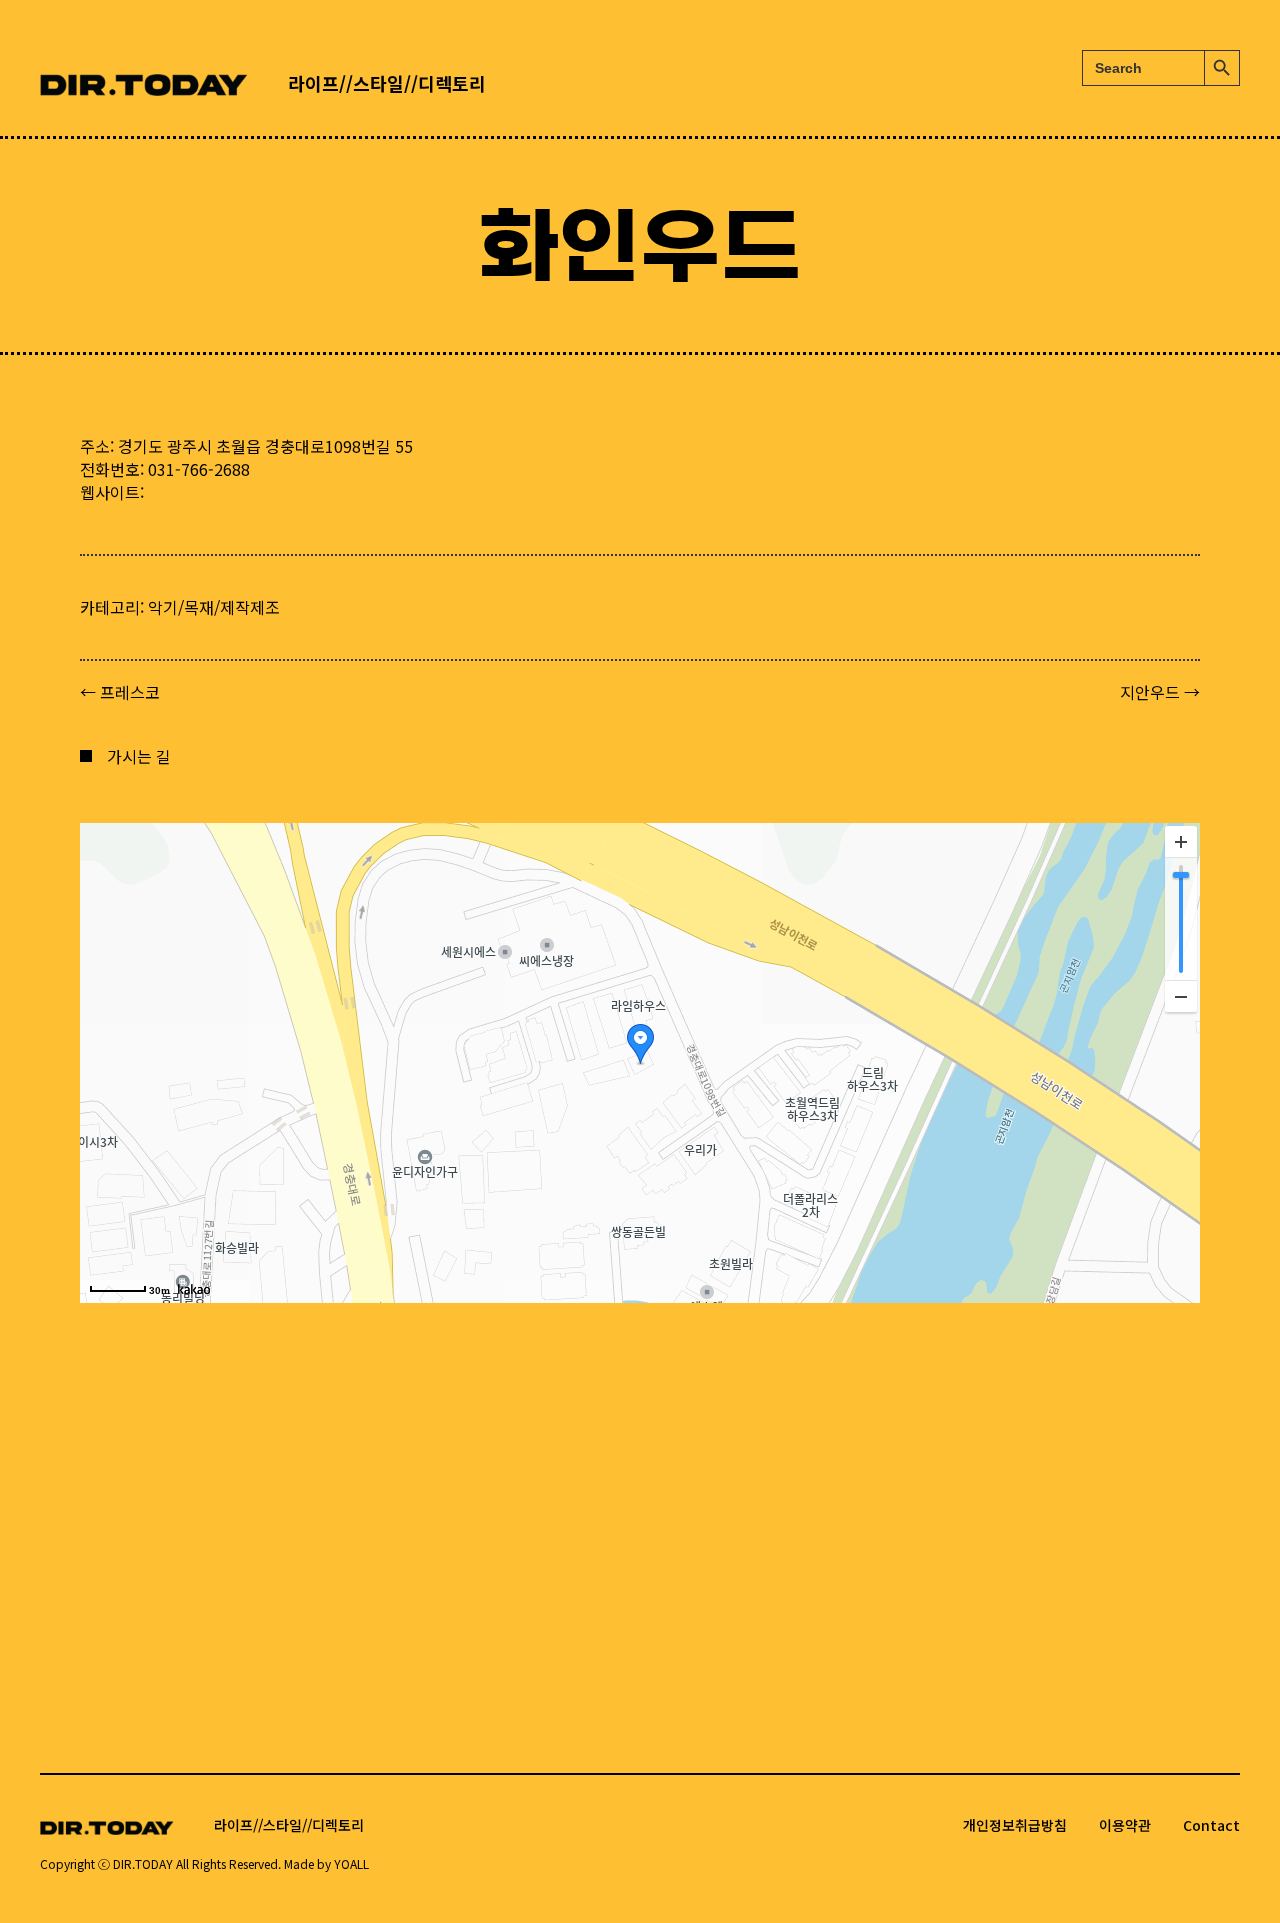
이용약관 (1125, 1825)
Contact (1211, 1825)
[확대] (1181, 842)
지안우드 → (1160, 692)
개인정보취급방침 (1015, 1825)
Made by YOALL (326, 1863)
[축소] (1181, 996)
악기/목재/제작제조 (214, 607)
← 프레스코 (120, 692)
